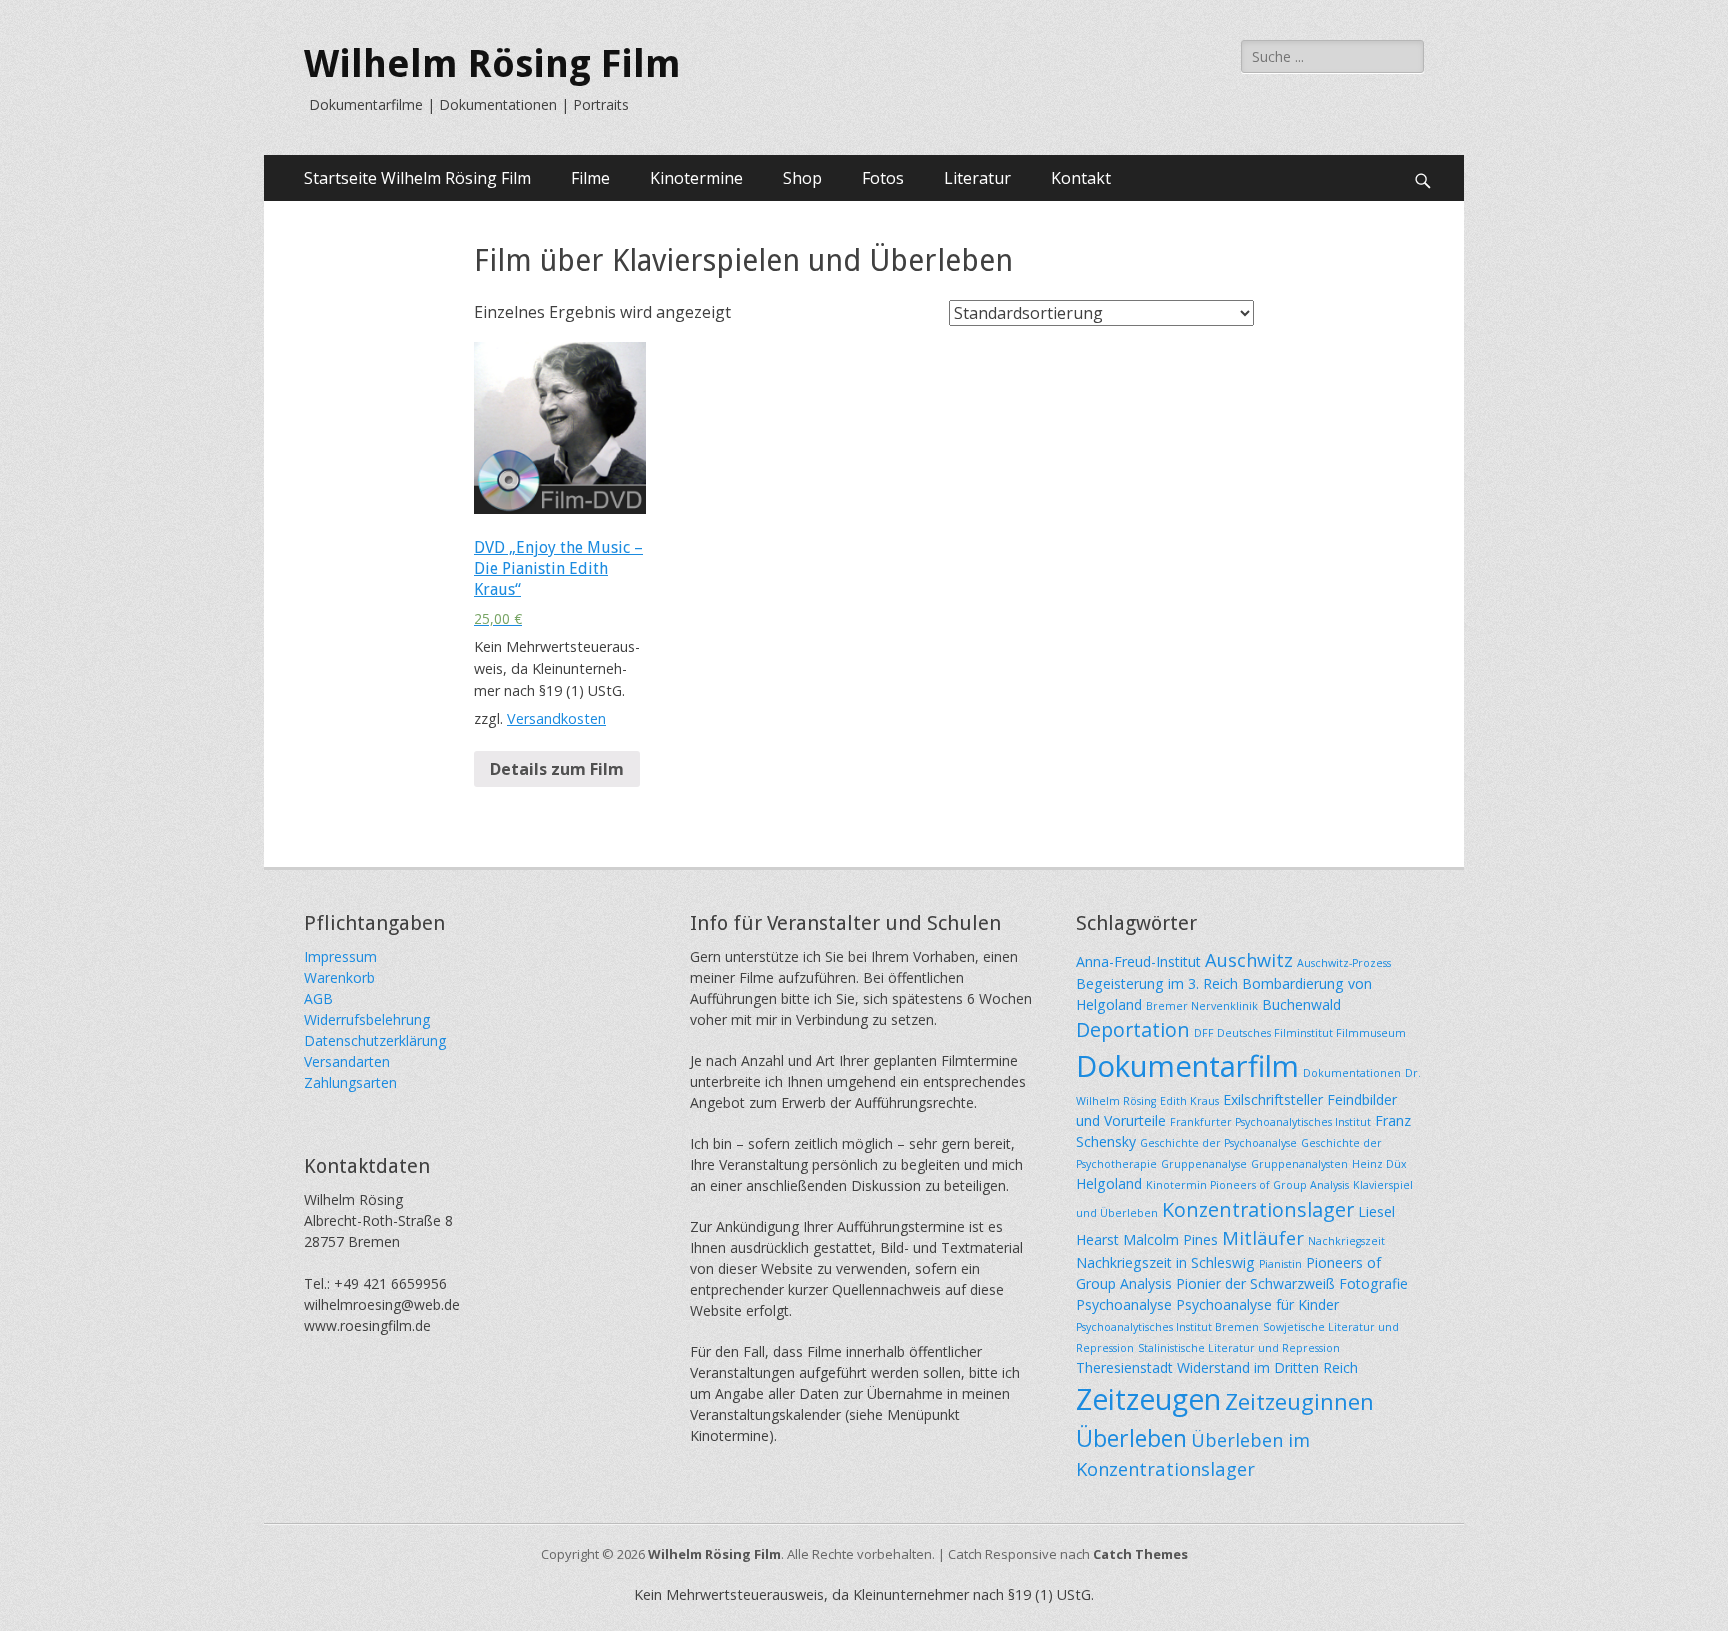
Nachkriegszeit (1346, 1241)
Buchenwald (1301, 1004)
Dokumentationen (1352, 1073)
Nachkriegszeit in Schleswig (1165, 1262)
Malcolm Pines (1170, 1239)
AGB (318, 998)
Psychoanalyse (1124, 1304)
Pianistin (1280, 1264)
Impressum (340, 956)
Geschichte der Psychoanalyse (1218, 1143)
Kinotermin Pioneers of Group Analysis (1247, 1185)
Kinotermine (696, 178)
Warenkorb (339, 977)
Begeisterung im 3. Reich (1157, 983)
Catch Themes (1140, 1554)
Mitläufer (1263, 1237)
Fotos (883, 178)
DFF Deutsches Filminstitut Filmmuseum (1300, 1033)
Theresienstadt (1124, 1367)
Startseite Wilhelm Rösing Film (417, 178)
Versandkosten (556, 718)
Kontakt (1081, 178)
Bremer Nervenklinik (1202, 1006)
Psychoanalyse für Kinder (1257, 1304)
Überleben (1131, 1438)
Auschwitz (1249, 959)
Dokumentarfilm (1187, 1066)
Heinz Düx (1379, 1164)
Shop (802, 178)
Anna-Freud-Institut (1138, 961)
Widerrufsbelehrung (367, 1019)
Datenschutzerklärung (375, 1040)
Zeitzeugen (1148, 1399)
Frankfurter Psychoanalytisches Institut (1270, 1122)
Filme (590, 178)
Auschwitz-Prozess (1344, 963)
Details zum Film (557, 769)
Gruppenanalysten (1299, 1164)
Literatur (977, 178)
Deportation (1133, 1029)
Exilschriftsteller (1273, 1099)
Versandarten (347, 1061)
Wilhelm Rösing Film (492, 64)
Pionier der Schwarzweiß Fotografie (1292, 1283)
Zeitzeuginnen (1299, 1401)
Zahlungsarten (350, 1082)
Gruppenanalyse (1204, 1164)
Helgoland (1109, 1183)
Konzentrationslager (1258, 1209)
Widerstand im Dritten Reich (1267, 1367)
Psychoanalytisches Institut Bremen (1167, 1327)
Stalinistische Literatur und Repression (1239, 1348)
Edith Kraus (1189, 1101)
